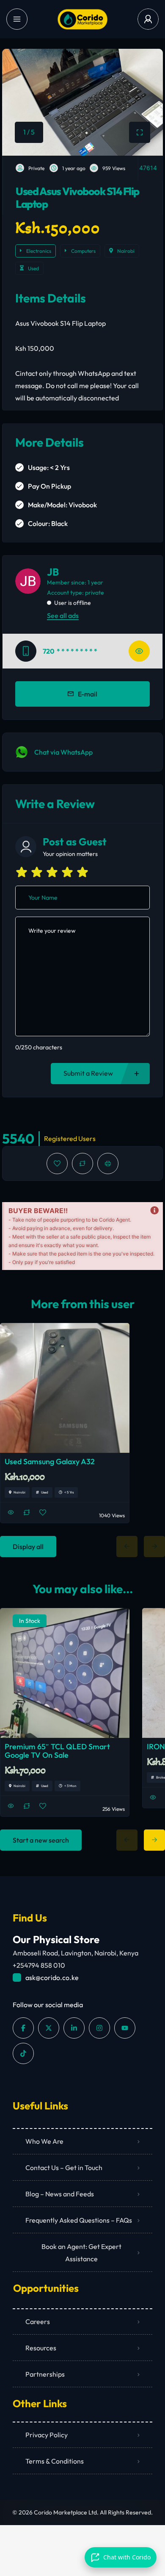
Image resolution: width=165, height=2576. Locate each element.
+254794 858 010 (39, 1965)
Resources (41, 2348)
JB (53, 572)
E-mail (88, 694)
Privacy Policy (47, 2435)
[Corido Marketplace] (82, 19)
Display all (28, 1547)
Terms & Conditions (55, 2461)
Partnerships (45, 2374)
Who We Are (44, 2141)
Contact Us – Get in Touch (64, 2168)
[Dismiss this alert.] (154, 1211)
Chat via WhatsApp (63, 752)
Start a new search (41, 1840)
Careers (38, 2321)
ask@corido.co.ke (52, 1977)
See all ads (63, 615)
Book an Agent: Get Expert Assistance (81, 2253)
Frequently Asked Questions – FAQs (79, 2220)
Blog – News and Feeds (60, 2194)
